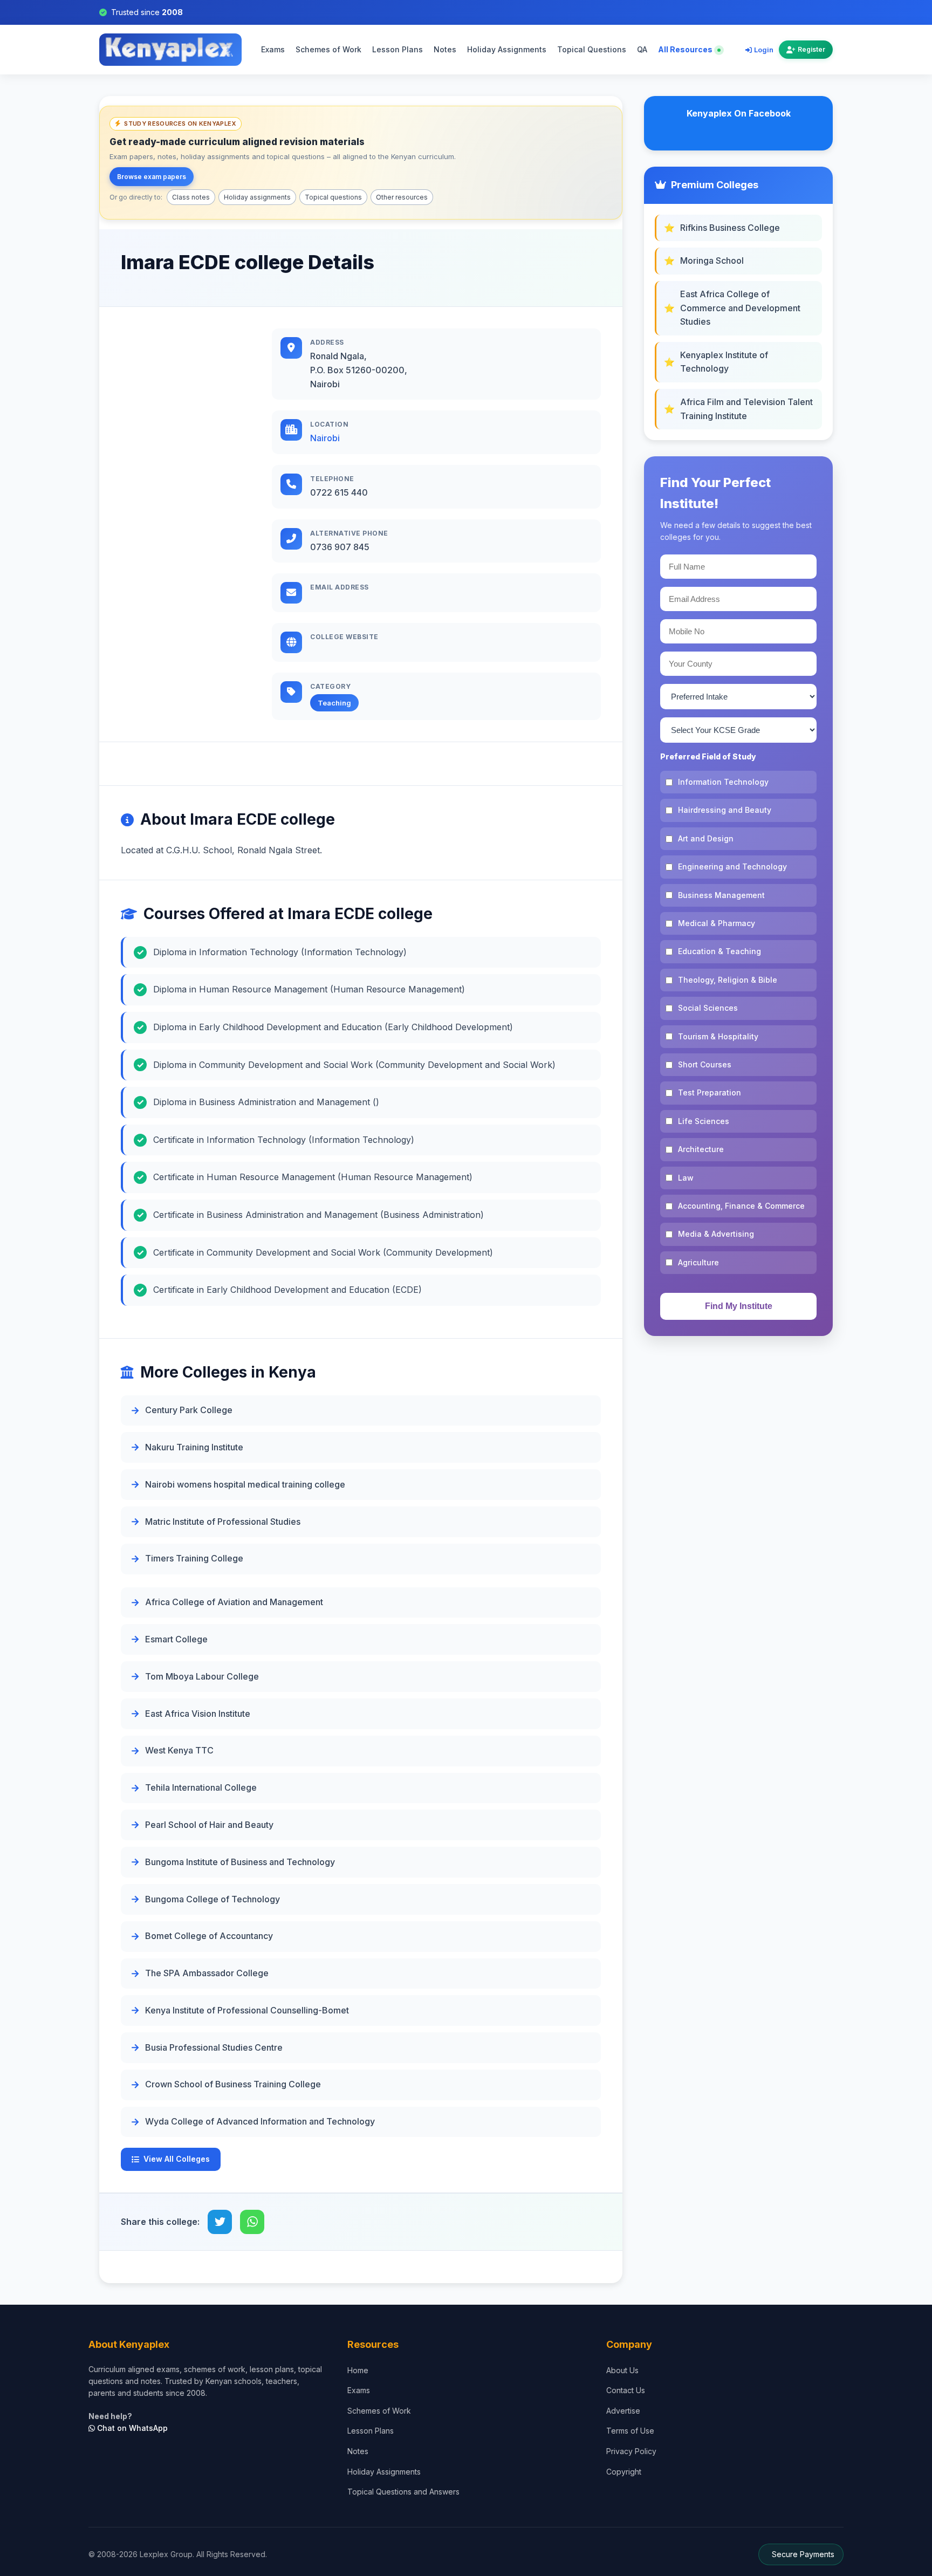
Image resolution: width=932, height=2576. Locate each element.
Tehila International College (201, 1787)
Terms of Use (630, 2431)
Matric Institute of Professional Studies (223, 1522)
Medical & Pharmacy (717, 923)
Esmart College (176, 1639)
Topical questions (333, 197)
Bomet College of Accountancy (209, 1936)
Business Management (721, 895)
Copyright (624, 2472)
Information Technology (723, 782)
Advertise (623, 2411)
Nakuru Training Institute (194, 1447)
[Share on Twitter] (220, 2222)
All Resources (686, 50)
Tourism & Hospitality (718, 1036)
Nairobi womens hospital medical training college (245, 1484)
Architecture (701, 1149)
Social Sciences (708, 1008)
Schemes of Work (328, 50)
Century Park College (189, 1410)
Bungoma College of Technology (213, 1899)
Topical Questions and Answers (403, 2492)
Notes (445, 50)
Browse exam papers (152, 177)
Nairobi (325, 438)
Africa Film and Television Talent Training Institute (746, 409)
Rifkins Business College (730, 228)
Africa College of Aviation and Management (234, 1602)
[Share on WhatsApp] (252, 2222)
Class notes (191, 197)
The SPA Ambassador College (207, 1973)
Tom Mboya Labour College (202, 1676)
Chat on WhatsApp (131, 2428)
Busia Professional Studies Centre (214, 2047)
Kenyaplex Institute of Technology (724, 362)
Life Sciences (704, 1121)
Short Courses (705, 1064)
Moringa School (712, 261)
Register (811, 50)
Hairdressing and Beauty (725, 810)
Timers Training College (194, 1558)
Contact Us (626, 2390)
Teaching (334, 703)
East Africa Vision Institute (198, 1714)
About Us (622, 2370)
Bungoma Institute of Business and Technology (240, 1862)
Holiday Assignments (507, 50)
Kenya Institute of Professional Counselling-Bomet (247, 2010)
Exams (273, 50)
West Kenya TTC (179, 1750)
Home (358, 2370)
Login (764, 50)
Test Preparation (710, 1092)
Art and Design (706, 838)
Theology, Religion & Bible (728, 980)
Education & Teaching (719, 951)
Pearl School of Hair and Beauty (209, 1825)
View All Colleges (177, 2159)
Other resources (402, 197)
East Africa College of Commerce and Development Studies (740, 308)
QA (642, 50)
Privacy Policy (631, 2451)
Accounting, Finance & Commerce (741, 1206)
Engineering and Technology (732, 866)
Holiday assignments (257, 197)
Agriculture (698, 1262)
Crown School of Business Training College (233, 2084)
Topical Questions (592, 50)
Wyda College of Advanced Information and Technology (260, 2121)
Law (686, 1178)
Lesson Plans (398, 50)
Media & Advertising (716, 1234)
